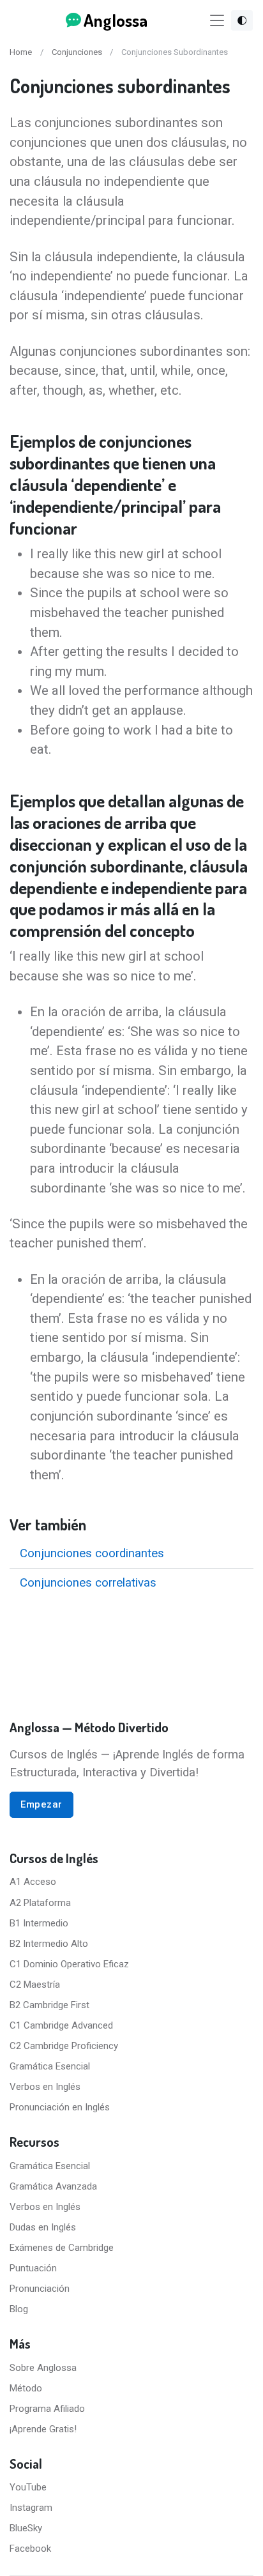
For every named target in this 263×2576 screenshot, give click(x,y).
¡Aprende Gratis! (43, 2429)
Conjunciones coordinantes (92, 1553)
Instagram (31, 2508)
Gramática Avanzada (53, 2186)
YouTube (28, 2487)
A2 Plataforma (40, 1903)
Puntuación (33, 2268)
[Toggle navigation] (217, 21)
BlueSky (26, 2528)
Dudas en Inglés (43, 2227)
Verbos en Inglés (45, 2087)
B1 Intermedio (39, 1923)
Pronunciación (40, 2289)
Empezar (41, 1804)
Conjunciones (77, 52)
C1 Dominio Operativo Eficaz (69, 1964)
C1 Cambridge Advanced (61, 2025)
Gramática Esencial (50, 2066)
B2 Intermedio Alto (49, 1944)
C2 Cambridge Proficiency (64, 2046)
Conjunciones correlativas (88, 1583)
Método (26, 2388)
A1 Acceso (33, 1882)
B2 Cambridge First (49, 2005)
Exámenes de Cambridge (62, 2248)
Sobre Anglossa (43, 2368)
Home (21, 52)
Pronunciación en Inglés (60, 2107)
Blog (19, 2309)
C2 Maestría (35, 1985)
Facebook (30, 2549)
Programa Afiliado (47, 2409)
